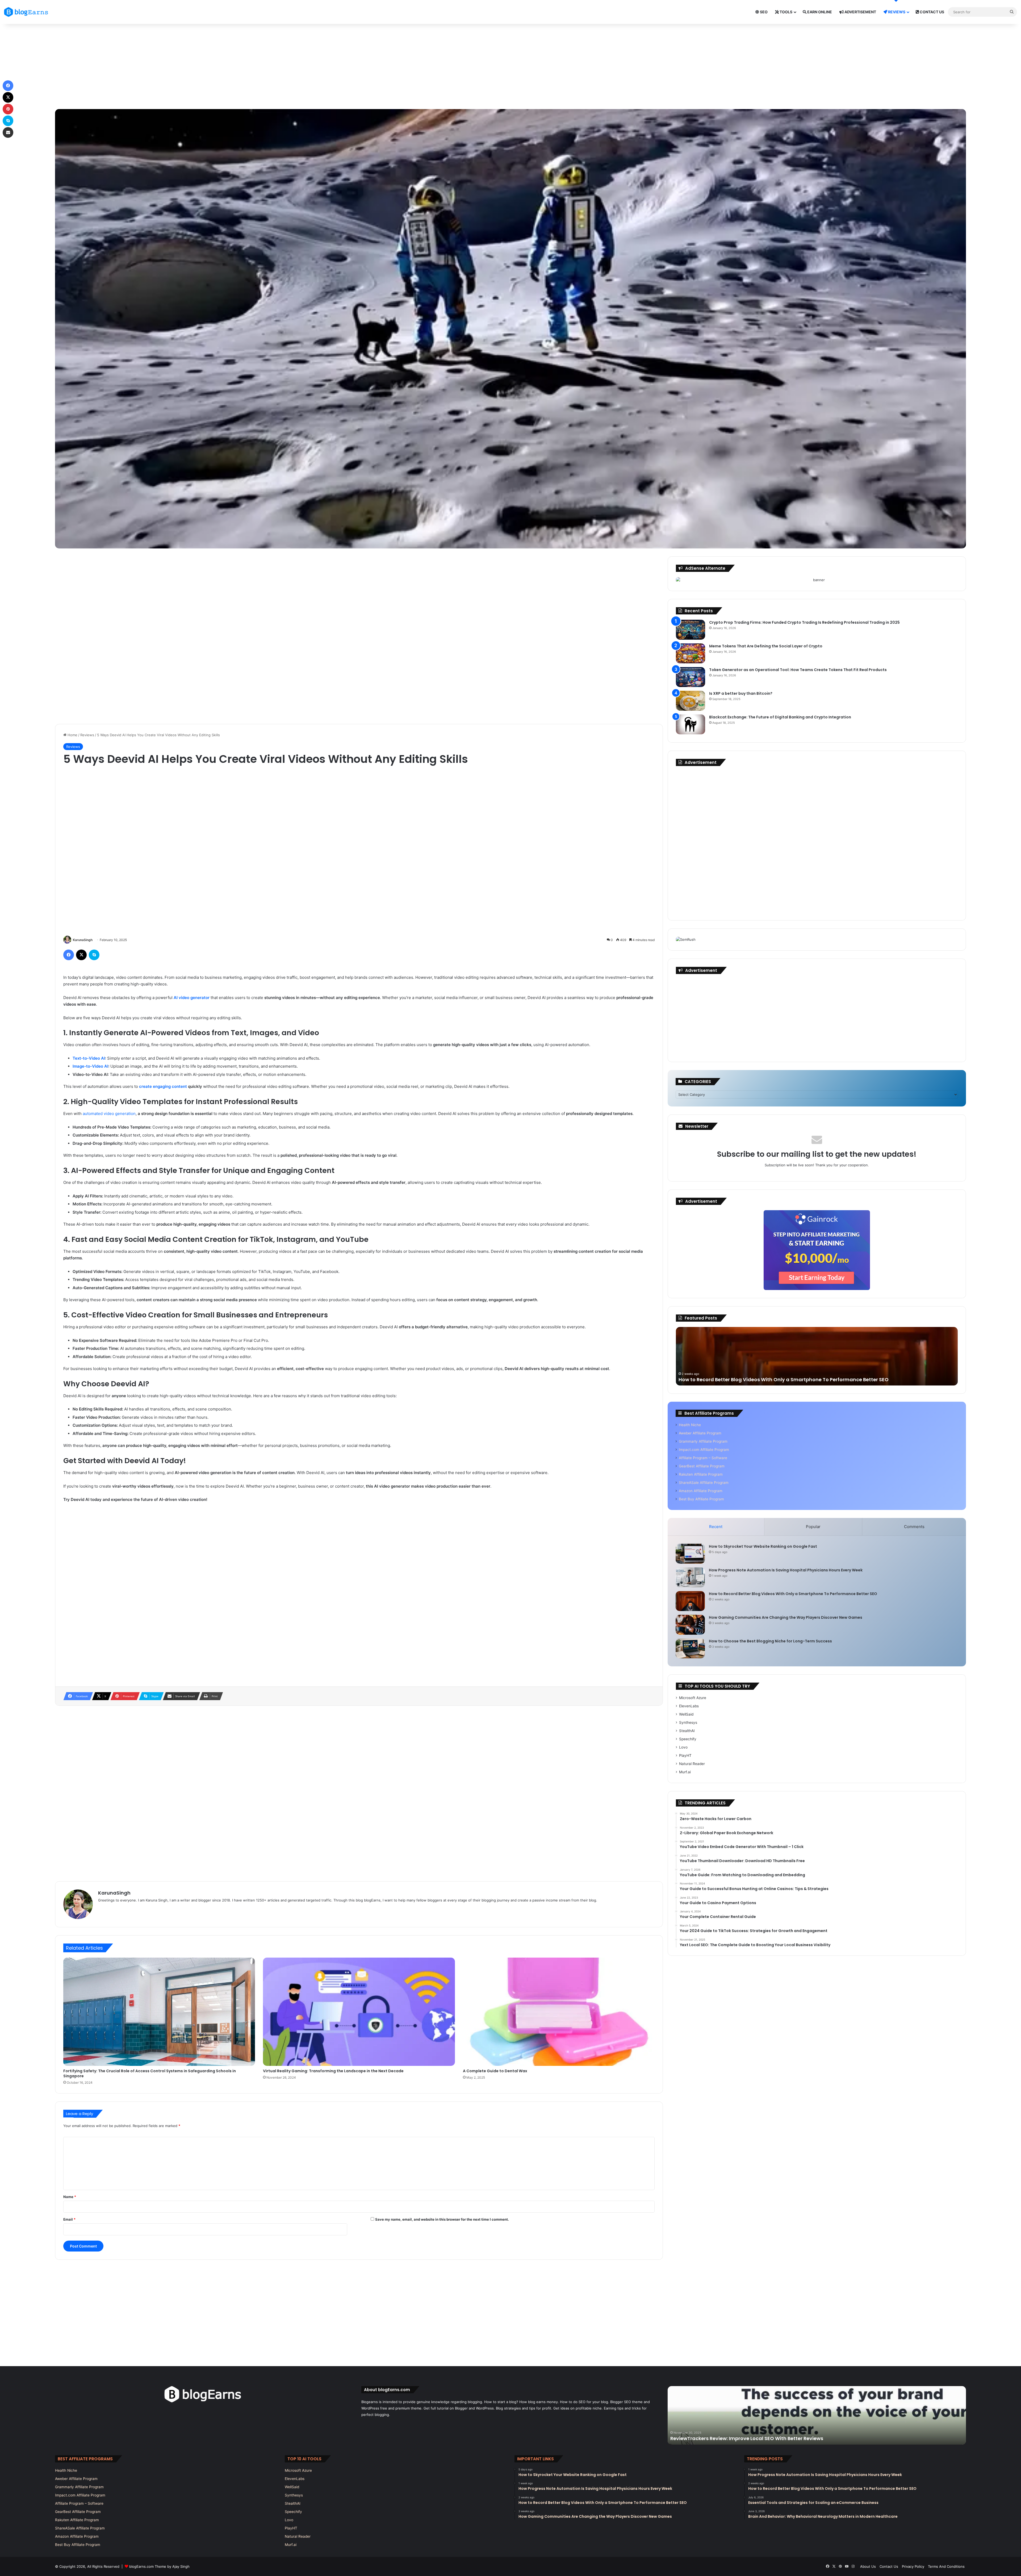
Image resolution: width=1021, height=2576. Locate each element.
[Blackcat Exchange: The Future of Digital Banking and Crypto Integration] (691, 724)
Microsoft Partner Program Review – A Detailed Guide (817, 2438)
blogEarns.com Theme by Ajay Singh (159, 2566)
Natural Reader (692, 1764)
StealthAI (687, 1731)
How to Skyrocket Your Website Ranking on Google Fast (763, 1546)
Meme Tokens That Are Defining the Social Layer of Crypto (766, 646)
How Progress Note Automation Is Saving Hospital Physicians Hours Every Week (786, 1570)
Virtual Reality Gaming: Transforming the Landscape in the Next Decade (333, 2071)
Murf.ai (685, 1772)
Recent (716, 1527)
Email (69, 2219)
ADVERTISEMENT (860, 12)
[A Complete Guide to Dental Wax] (559, 2012)
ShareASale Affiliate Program (704, 1483)
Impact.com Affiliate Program (704, 1450)
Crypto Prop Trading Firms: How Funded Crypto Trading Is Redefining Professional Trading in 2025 (804, 622)
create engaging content (163, 1086)
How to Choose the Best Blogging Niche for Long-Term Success (770, 1641)
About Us (868, 2566)
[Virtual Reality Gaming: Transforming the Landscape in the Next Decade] (359, 2012)
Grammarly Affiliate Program (703, 1441)
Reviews (87, 735)
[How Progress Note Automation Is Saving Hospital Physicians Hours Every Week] (690, 1577)
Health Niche (690, 1425)
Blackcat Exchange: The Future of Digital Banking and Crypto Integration (780, 717)
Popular (813, 1527)
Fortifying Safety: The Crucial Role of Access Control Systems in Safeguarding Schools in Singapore (150, 2073)
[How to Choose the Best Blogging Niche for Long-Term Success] (690, 1648)
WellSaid (686, 1714)
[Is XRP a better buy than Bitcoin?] (691, 701)
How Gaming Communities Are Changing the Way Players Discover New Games (786, 1617)
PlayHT (685, 1755)
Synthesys (688, 1722)
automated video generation (109, 1114)
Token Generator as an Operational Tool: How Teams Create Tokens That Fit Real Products (798, 670)
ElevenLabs (689, 1706)
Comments (914, 1527)
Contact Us (889, 2566)
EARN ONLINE (819, 12)
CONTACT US (932, 12)
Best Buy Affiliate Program (701, 1499)
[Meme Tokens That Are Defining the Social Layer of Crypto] (691, 653)
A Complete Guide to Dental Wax (495, 2071)
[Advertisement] (510, 66)
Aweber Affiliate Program (700, 1433)
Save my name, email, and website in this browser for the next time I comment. (442, 2219)
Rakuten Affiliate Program (701, 1474)
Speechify (688, 1739)
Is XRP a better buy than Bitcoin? (741, 693)
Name (70, 2197)
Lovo (683, 1747)
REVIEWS (896, 12)
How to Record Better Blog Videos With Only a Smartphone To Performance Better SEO (784, 1379)
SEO (763, 12)
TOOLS (786, 12)
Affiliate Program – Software (703, 1458)
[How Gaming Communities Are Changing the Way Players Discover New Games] (690, 1625)
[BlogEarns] (28, 12)
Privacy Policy (913, 2566)
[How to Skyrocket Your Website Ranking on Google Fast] (690, 1554)
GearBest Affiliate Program (702, 1466)
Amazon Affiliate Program (701, 1491)
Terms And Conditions (946, 2566)
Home (72, 735)
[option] (817, 1356)
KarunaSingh (83, 940)
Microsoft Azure (693, 1698)
